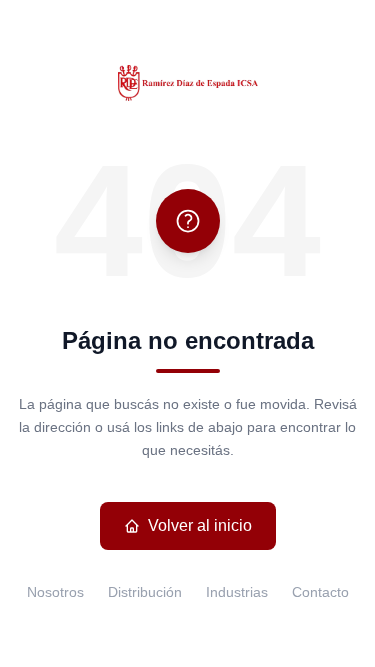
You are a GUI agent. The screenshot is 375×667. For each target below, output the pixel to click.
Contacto (320, 592)
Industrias (237, 592)
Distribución (145, 592)
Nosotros (55, 592)
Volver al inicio (200, 525)
